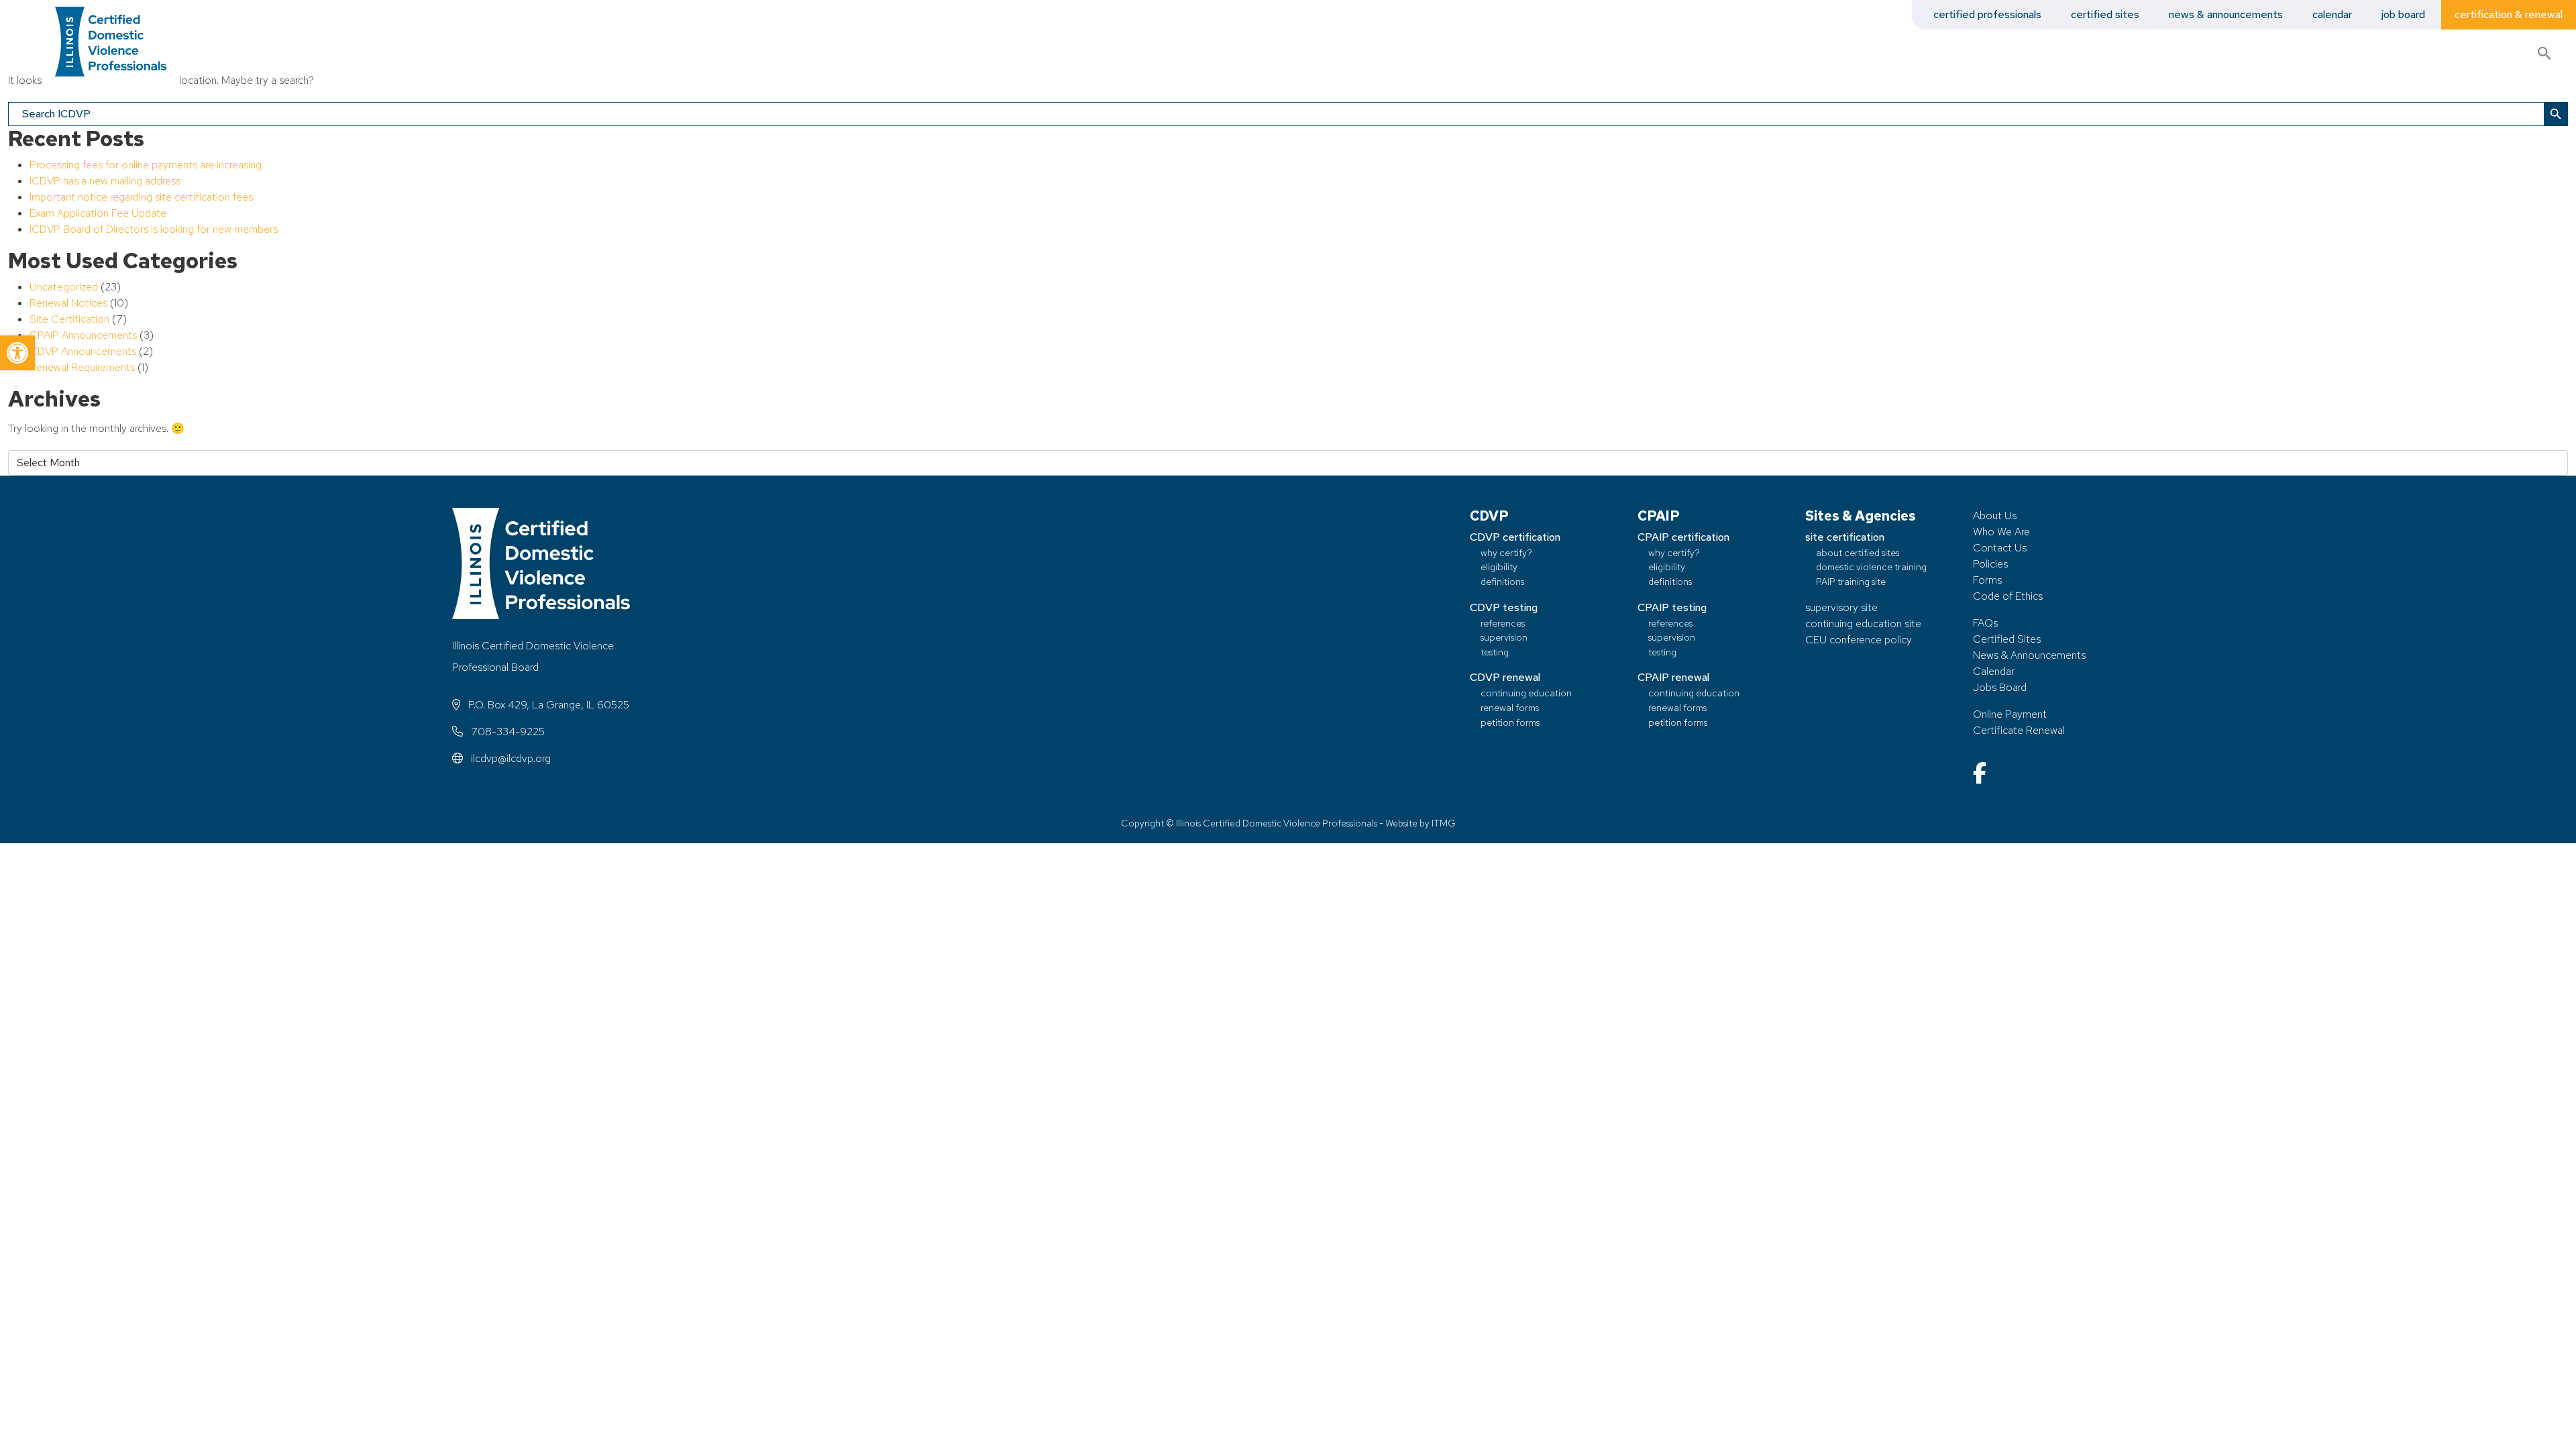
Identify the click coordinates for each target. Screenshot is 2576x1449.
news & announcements (2226, 14)
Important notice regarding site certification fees (141, 197)
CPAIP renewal (1673, 677)
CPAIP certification (1683, 537)
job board (2403, 14)
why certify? (1506, 552)
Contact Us (2000, 548)
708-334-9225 (506, 732)
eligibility (1499, 567)
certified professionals (1987, 14)
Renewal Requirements (82, 367)
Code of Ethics (2008, 596)
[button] (17, 353)
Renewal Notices (68, 303)
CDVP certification (1515, 537)
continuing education (1526, 693)
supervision (1504, 637)
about (2325, 53)
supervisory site (1841, 607)
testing (1495, 652)
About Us (1995, 516)
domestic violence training (1871, 567)
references (1503, 623)
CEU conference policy (1859, 640)
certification (2441, 53)
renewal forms (1510, 707)
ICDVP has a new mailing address (105, 181)
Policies (1990, 564)
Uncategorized (64, 287)
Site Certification (69, 319)
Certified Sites (2007, 639)
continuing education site (1863, 624)
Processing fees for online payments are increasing (146, 165)
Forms (1987, 580)
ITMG (1444, 823)
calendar (2332, 14)
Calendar (1994, 671)
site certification (1845, 537)
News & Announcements (2029, 655)
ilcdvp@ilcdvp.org (509, 758)
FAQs (1985, 623)
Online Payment (2010, 714)
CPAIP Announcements (83, 335)
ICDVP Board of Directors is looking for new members (154, 229)
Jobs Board (2000, 687)
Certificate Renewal (2019, 730)
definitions (1502, 581)
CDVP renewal (1505, 677)
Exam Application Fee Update (98, 213)
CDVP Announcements (83, 351)
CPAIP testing (1672, 607)
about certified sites (1858, 552)
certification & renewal (2509, 14)
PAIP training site (1851, 581)
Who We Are (2001, 532)
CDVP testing (1504, 607)
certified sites (2105, 14)
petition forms (1510, 722)
